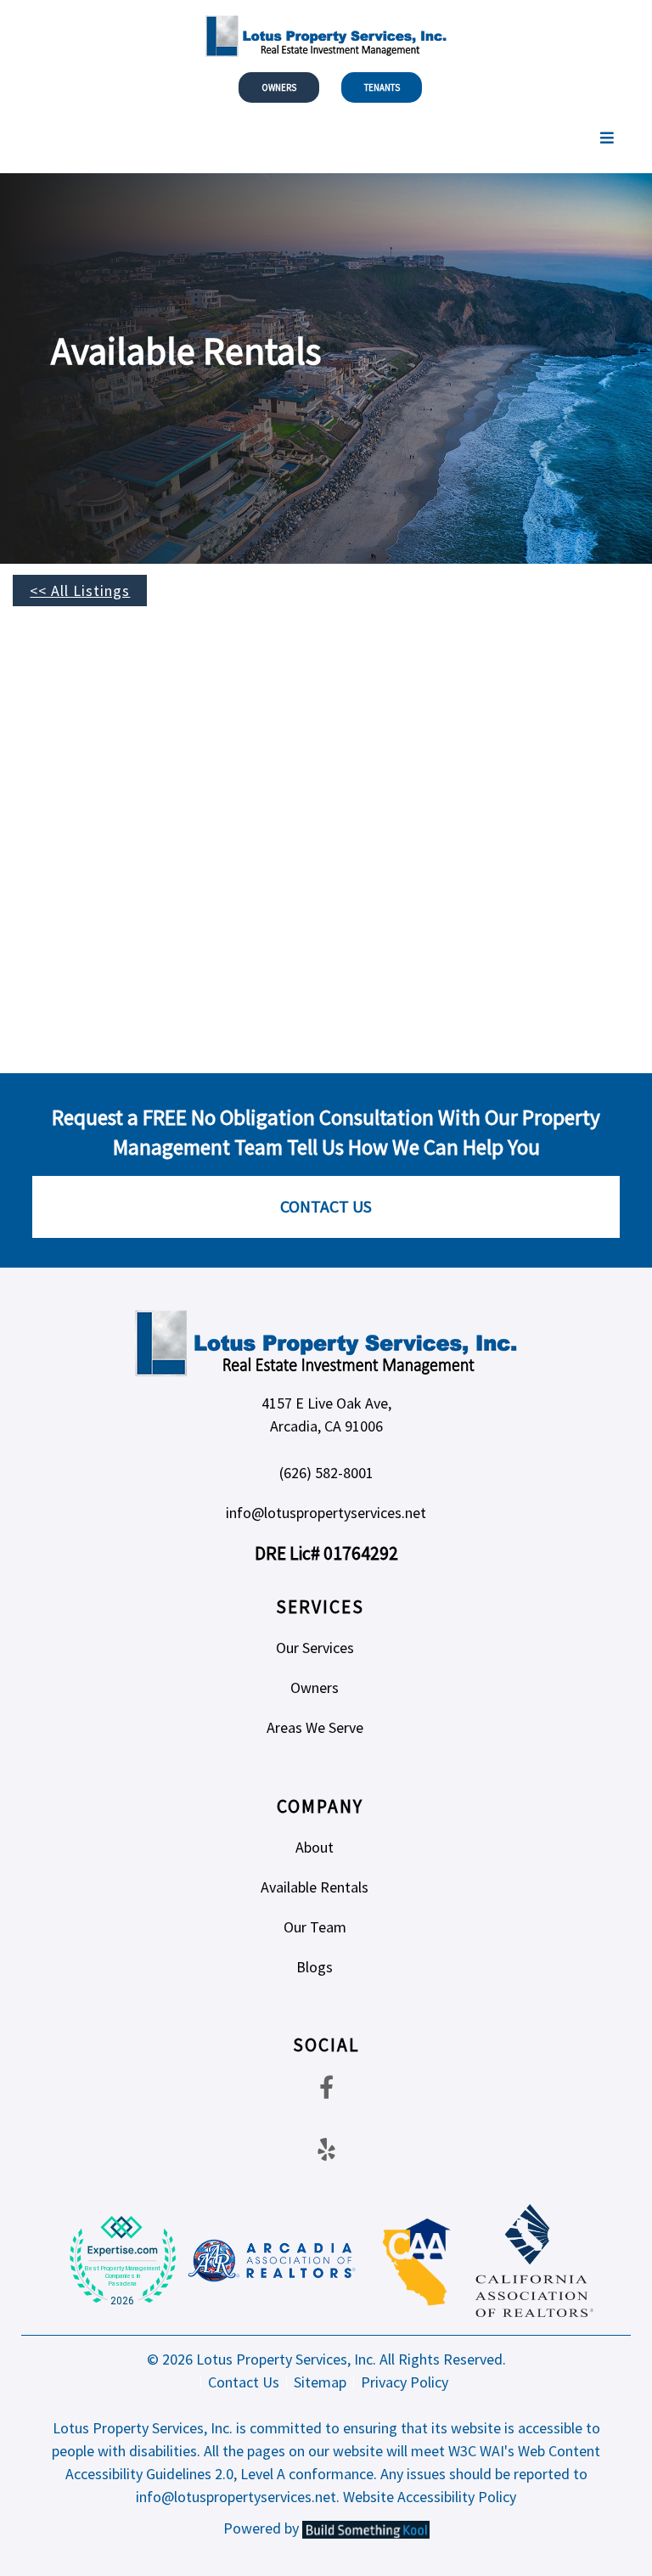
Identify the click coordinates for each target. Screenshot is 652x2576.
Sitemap (320, 2382)
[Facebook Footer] (326, 2087)
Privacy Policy (405, 2382)
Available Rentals (315, 1887)
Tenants (382, 87)
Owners (279, 87)
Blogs (315, 1967)
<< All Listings (80, 591)
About (315, 1847)
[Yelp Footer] (326, 2149)
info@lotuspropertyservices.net (326, 1513)
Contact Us (326, 1206)
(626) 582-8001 (326, 1473)
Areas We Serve (315, 1727)
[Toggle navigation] (607, 138)
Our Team (315, 1927)
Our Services (315, 1648)
